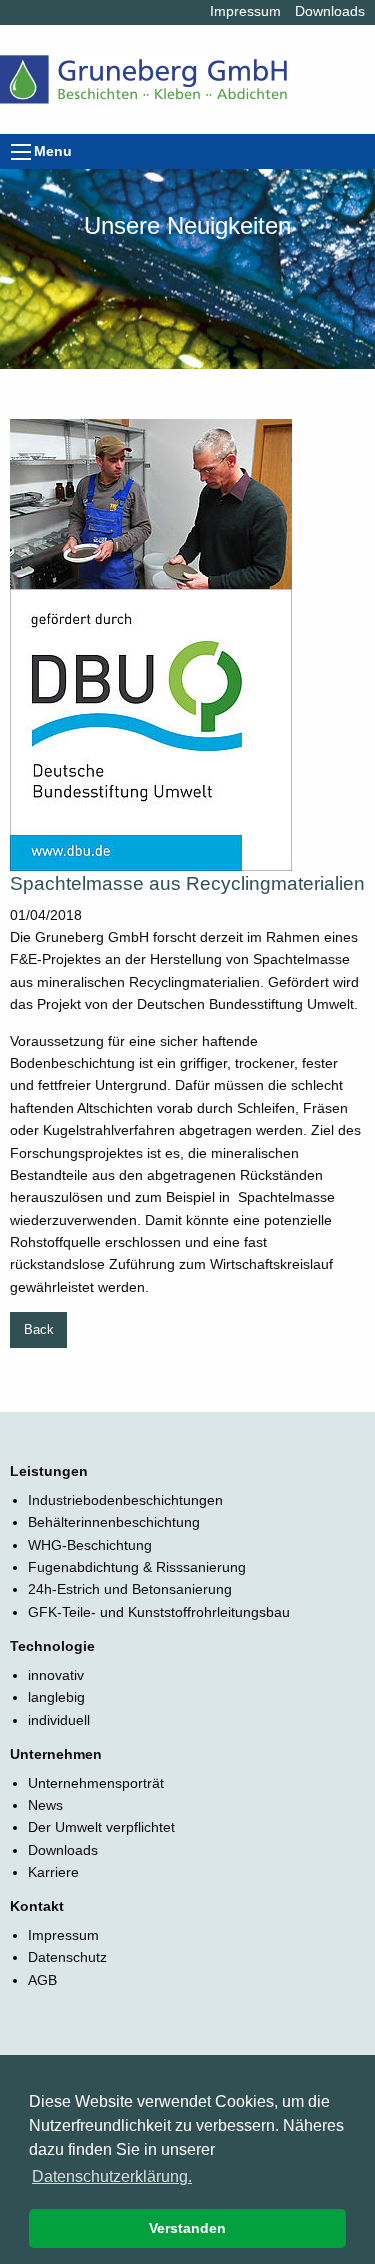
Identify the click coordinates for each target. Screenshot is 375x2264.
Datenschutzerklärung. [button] (112, 2176)
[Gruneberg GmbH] (146, 64)
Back (39, 1330)
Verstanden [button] (187, 2228)
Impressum (245, 11)
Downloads (330, 11)
